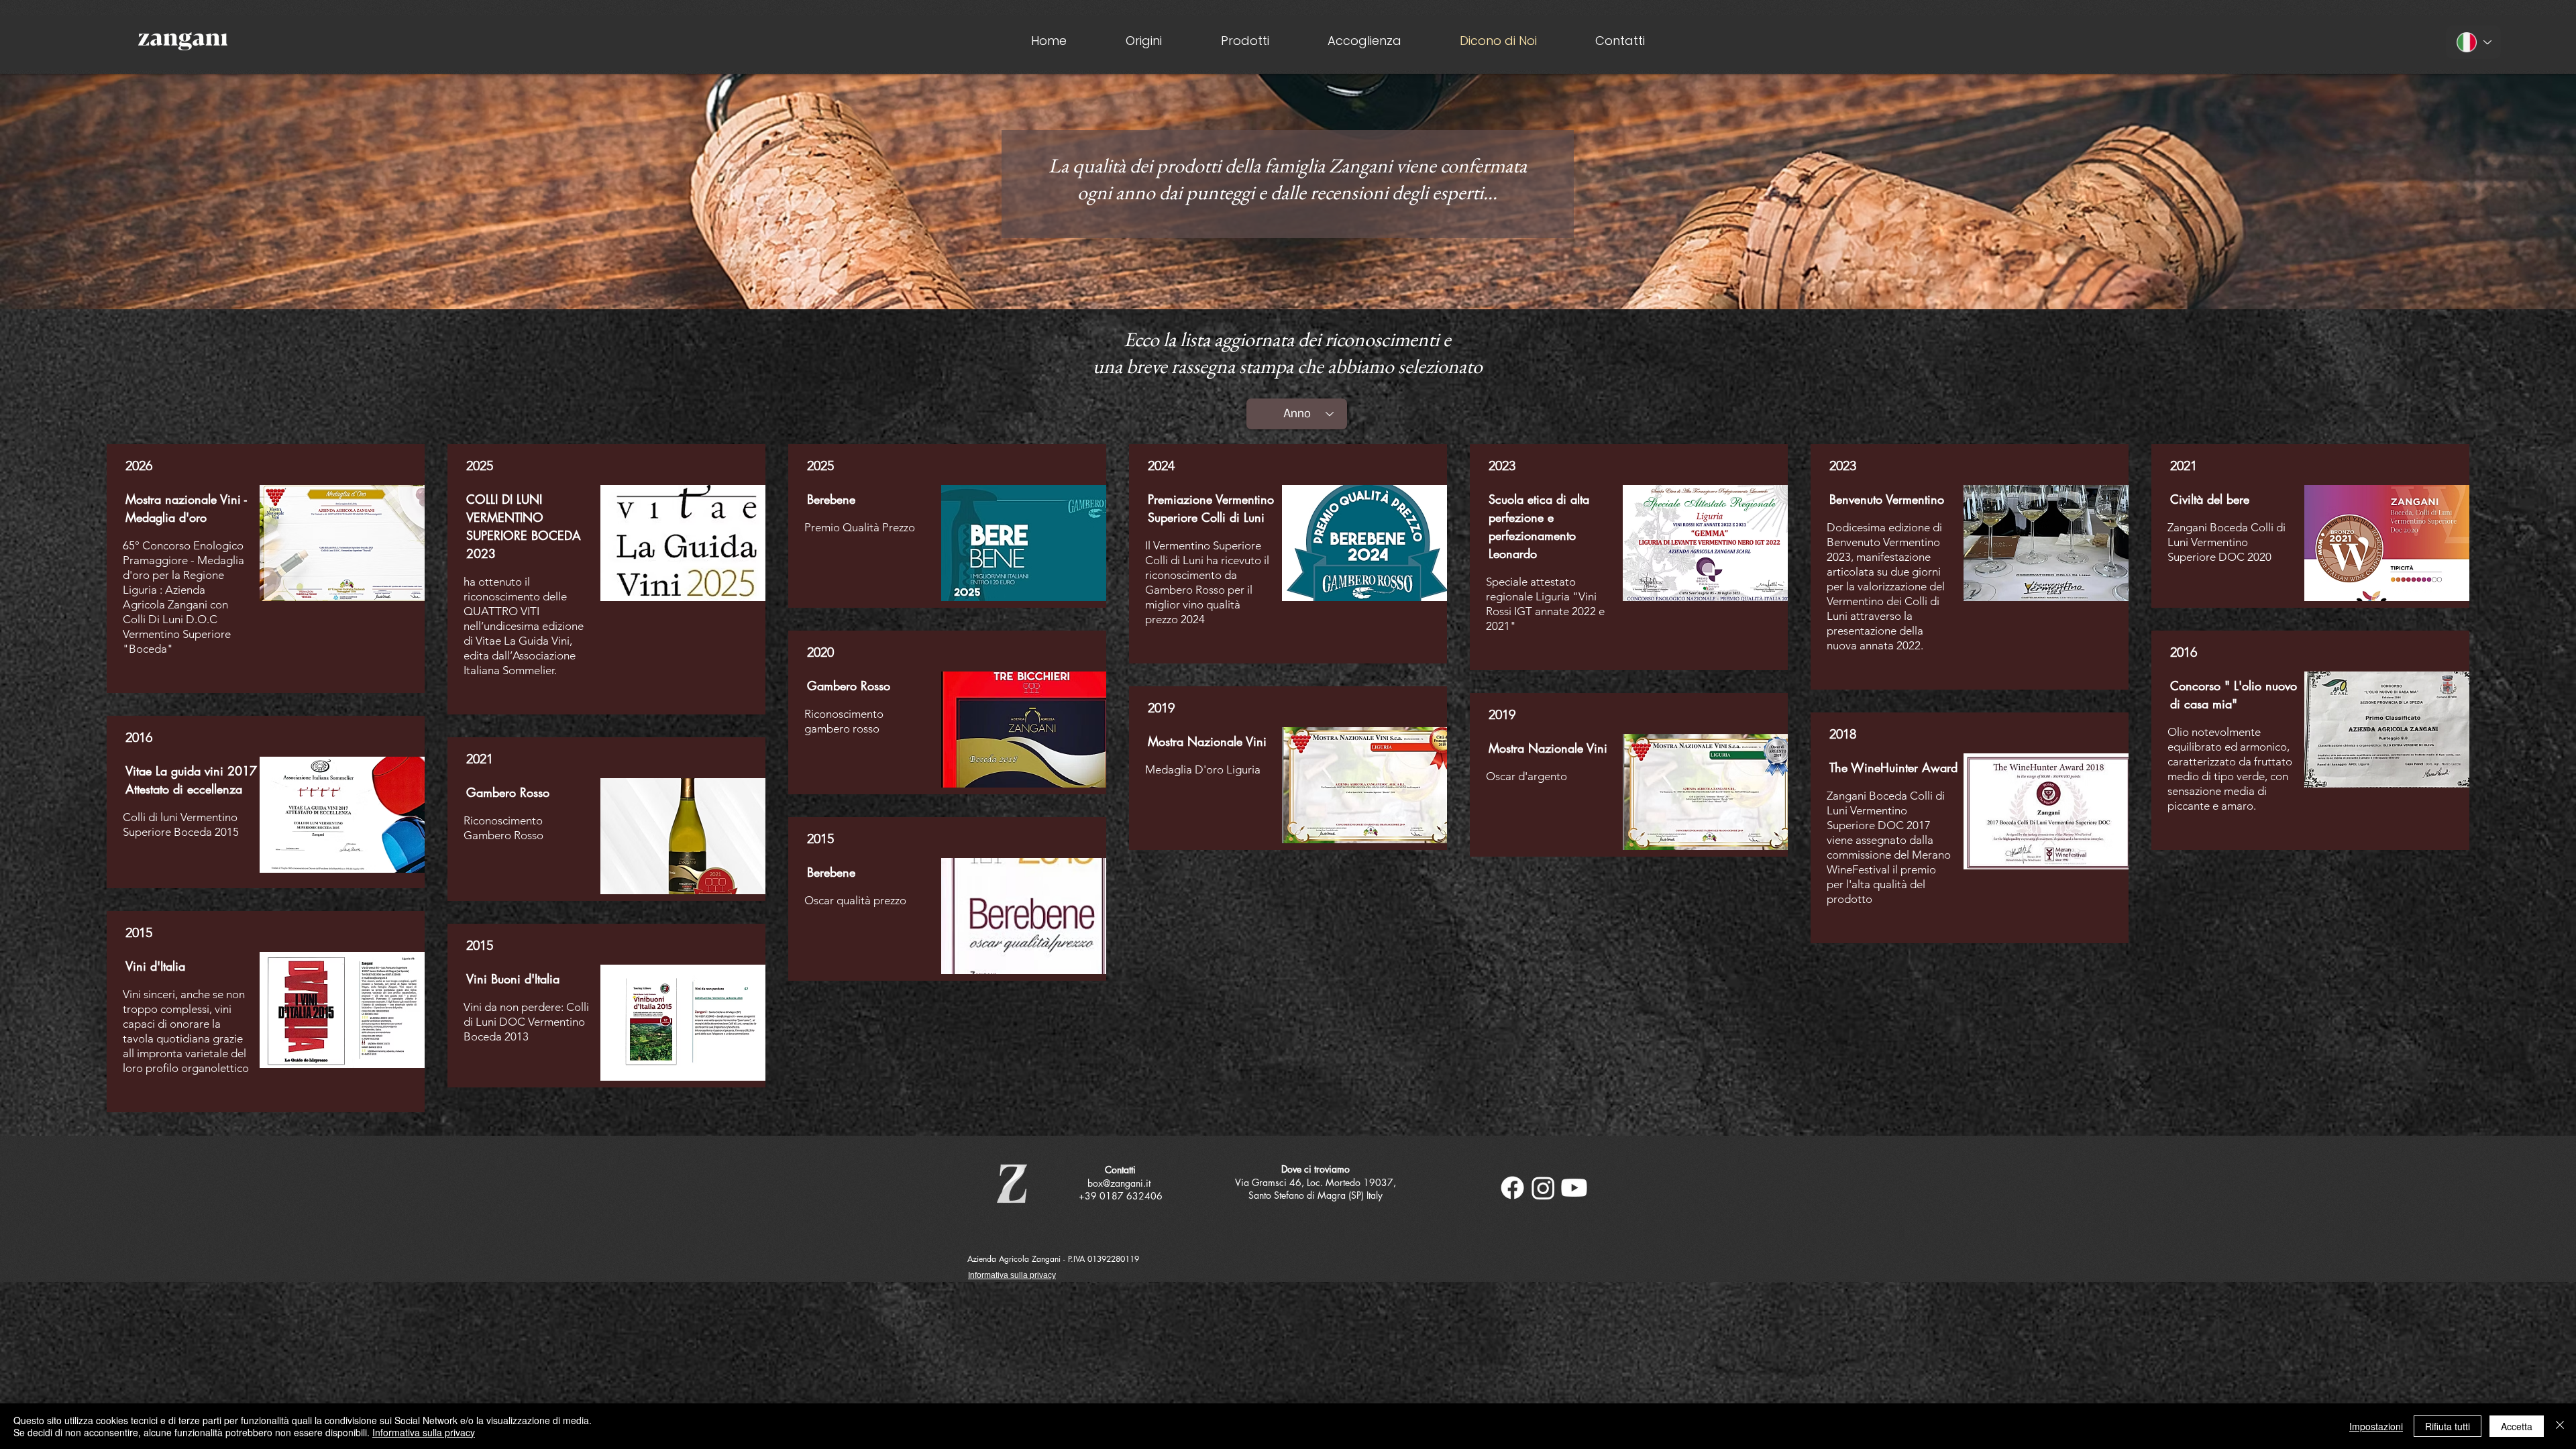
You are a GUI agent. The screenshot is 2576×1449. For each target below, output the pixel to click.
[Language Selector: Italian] (2473, 42)
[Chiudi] (2560, 1426)
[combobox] (1297, 414)
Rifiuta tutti (2448, 1426)
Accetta (2517, 1426)
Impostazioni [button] (2376, 1426)
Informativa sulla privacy (424, 1432)
